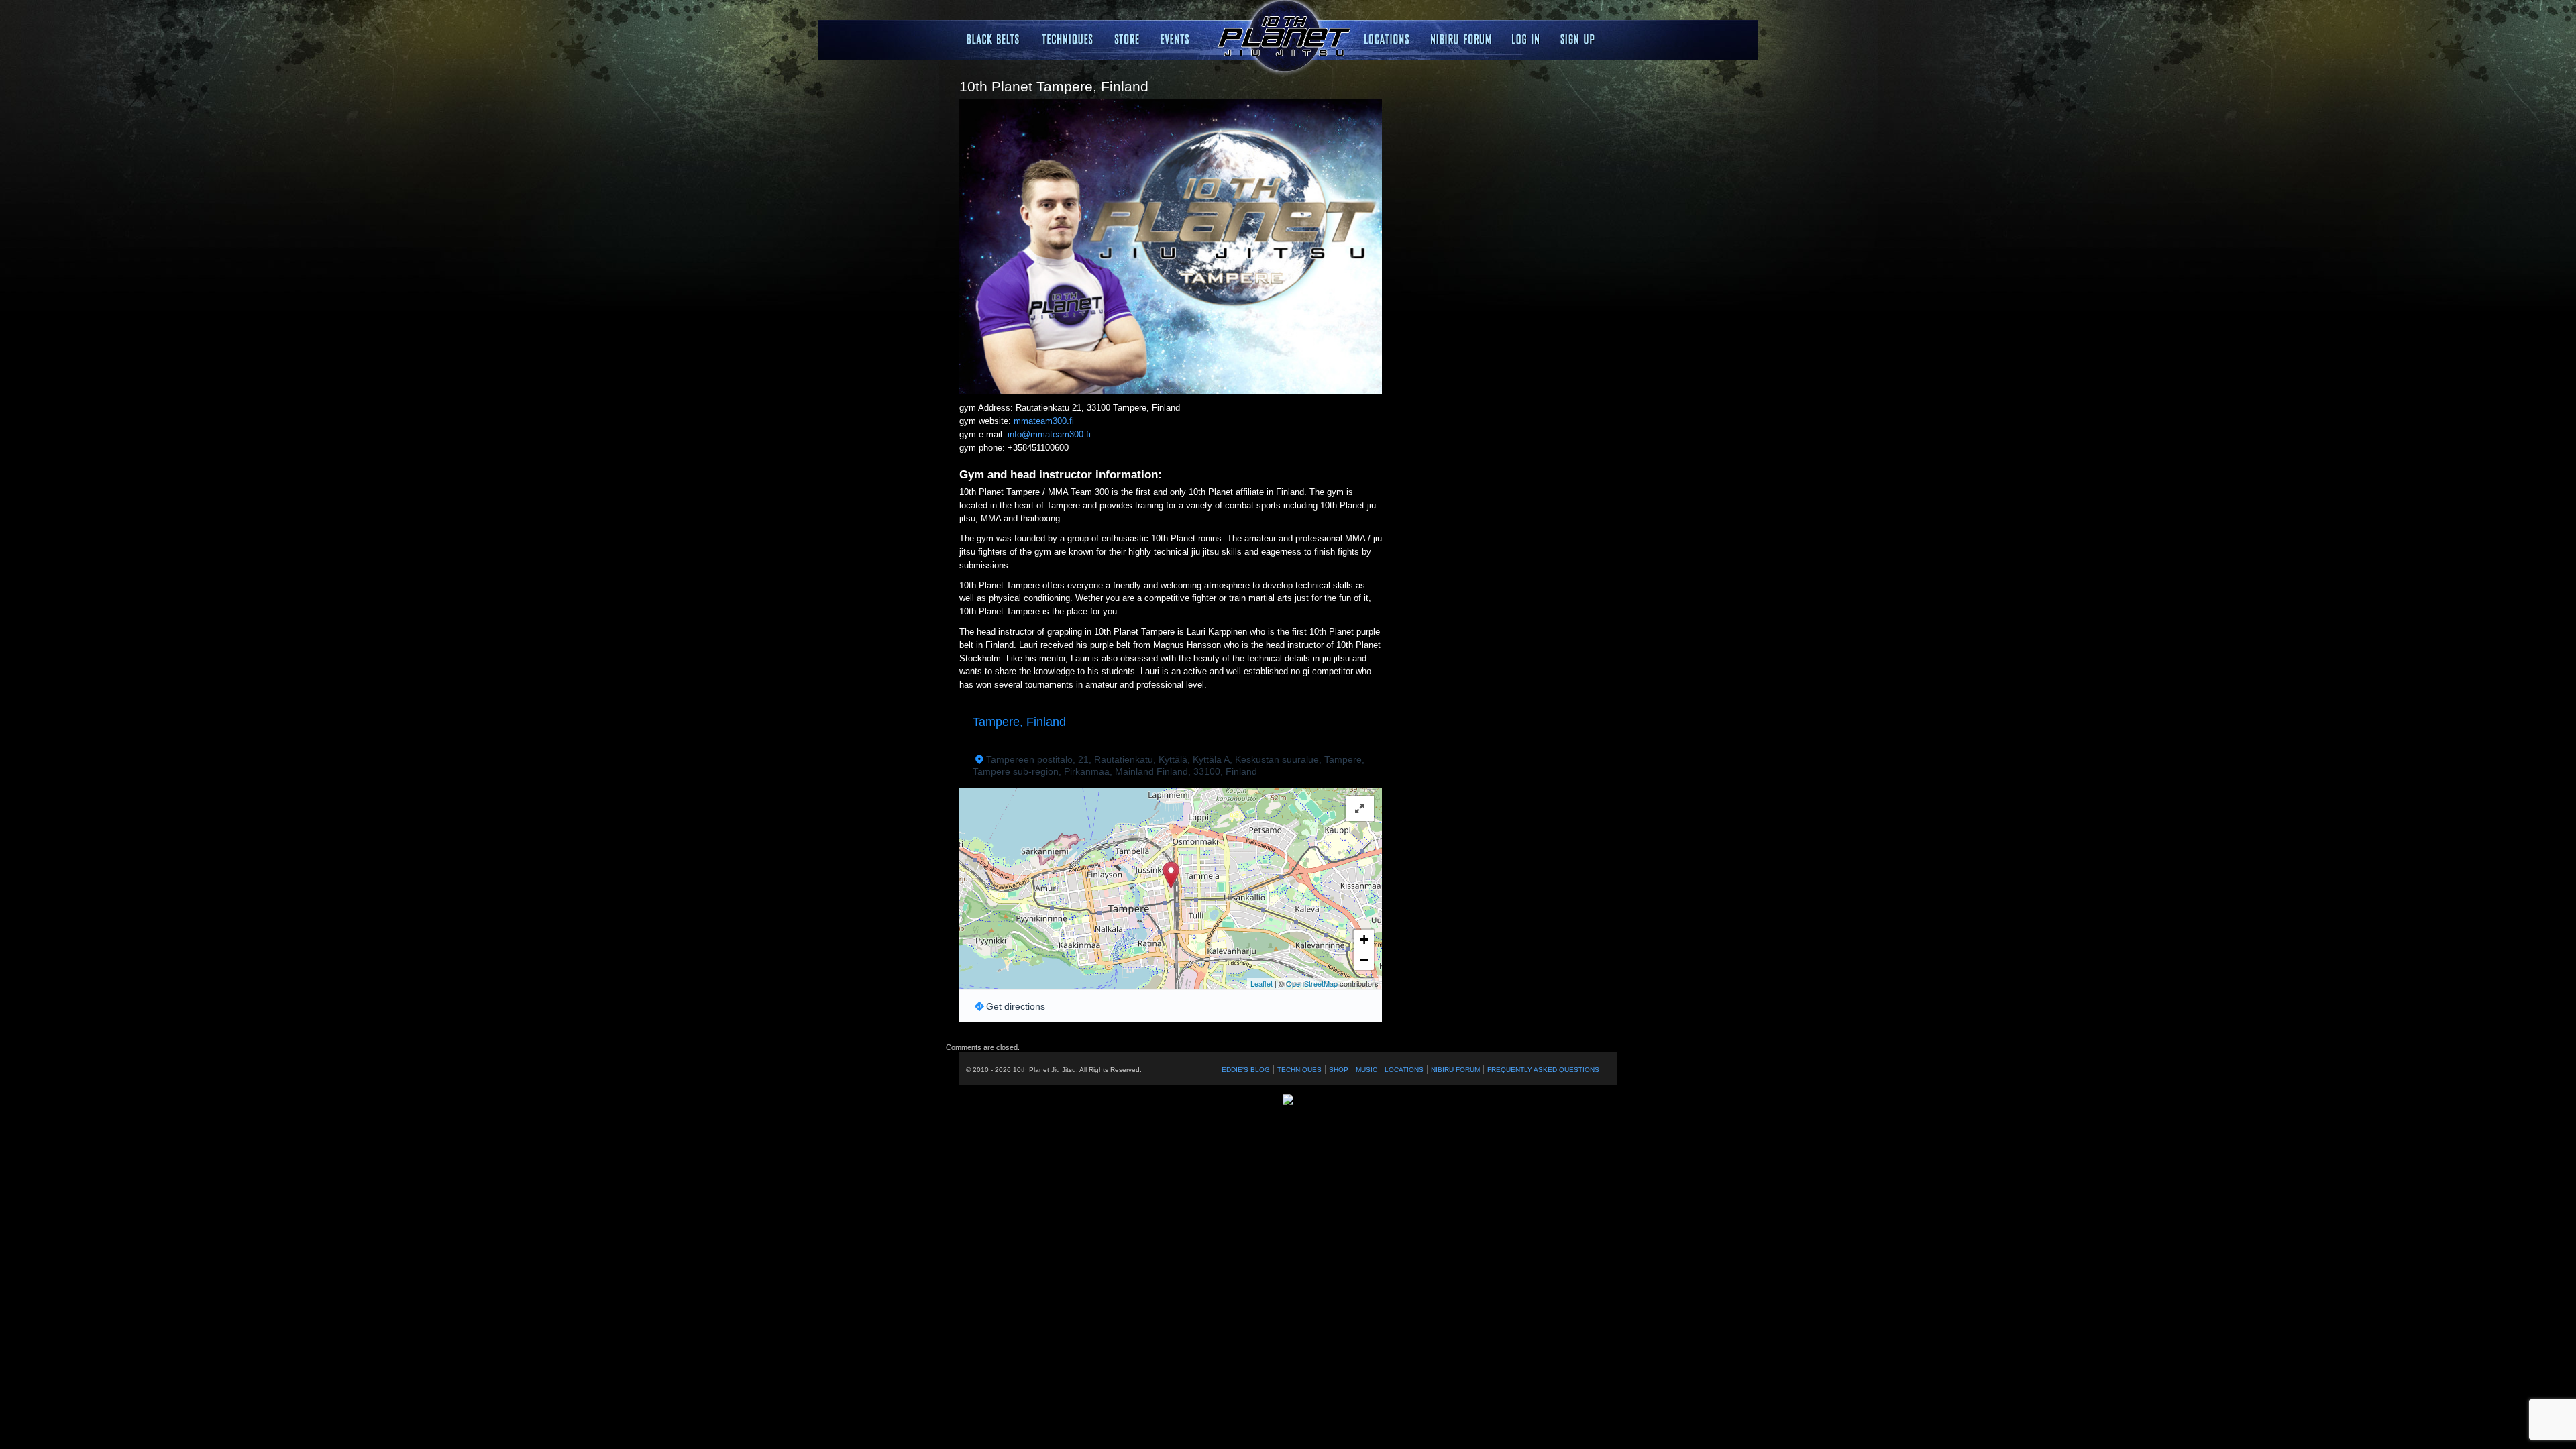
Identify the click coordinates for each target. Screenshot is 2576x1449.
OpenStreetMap (1312, 983)
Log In (1526, 39)
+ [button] (1364, 940)
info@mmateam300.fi (1049, 434)
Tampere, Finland (1019, 722)
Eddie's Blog (1246, 1070)
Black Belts (994, 39)
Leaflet (1262, 983)
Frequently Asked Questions (1543, 1070)
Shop (1339, 1070)
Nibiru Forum (1461, 39)
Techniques (1068, 39)
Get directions (1016, 1006)
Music (1366, 1070)
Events (1177, 39)
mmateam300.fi (1044, 421)
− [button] (1364, 960)
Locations (1127, 39)
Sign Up (1577, 39)
